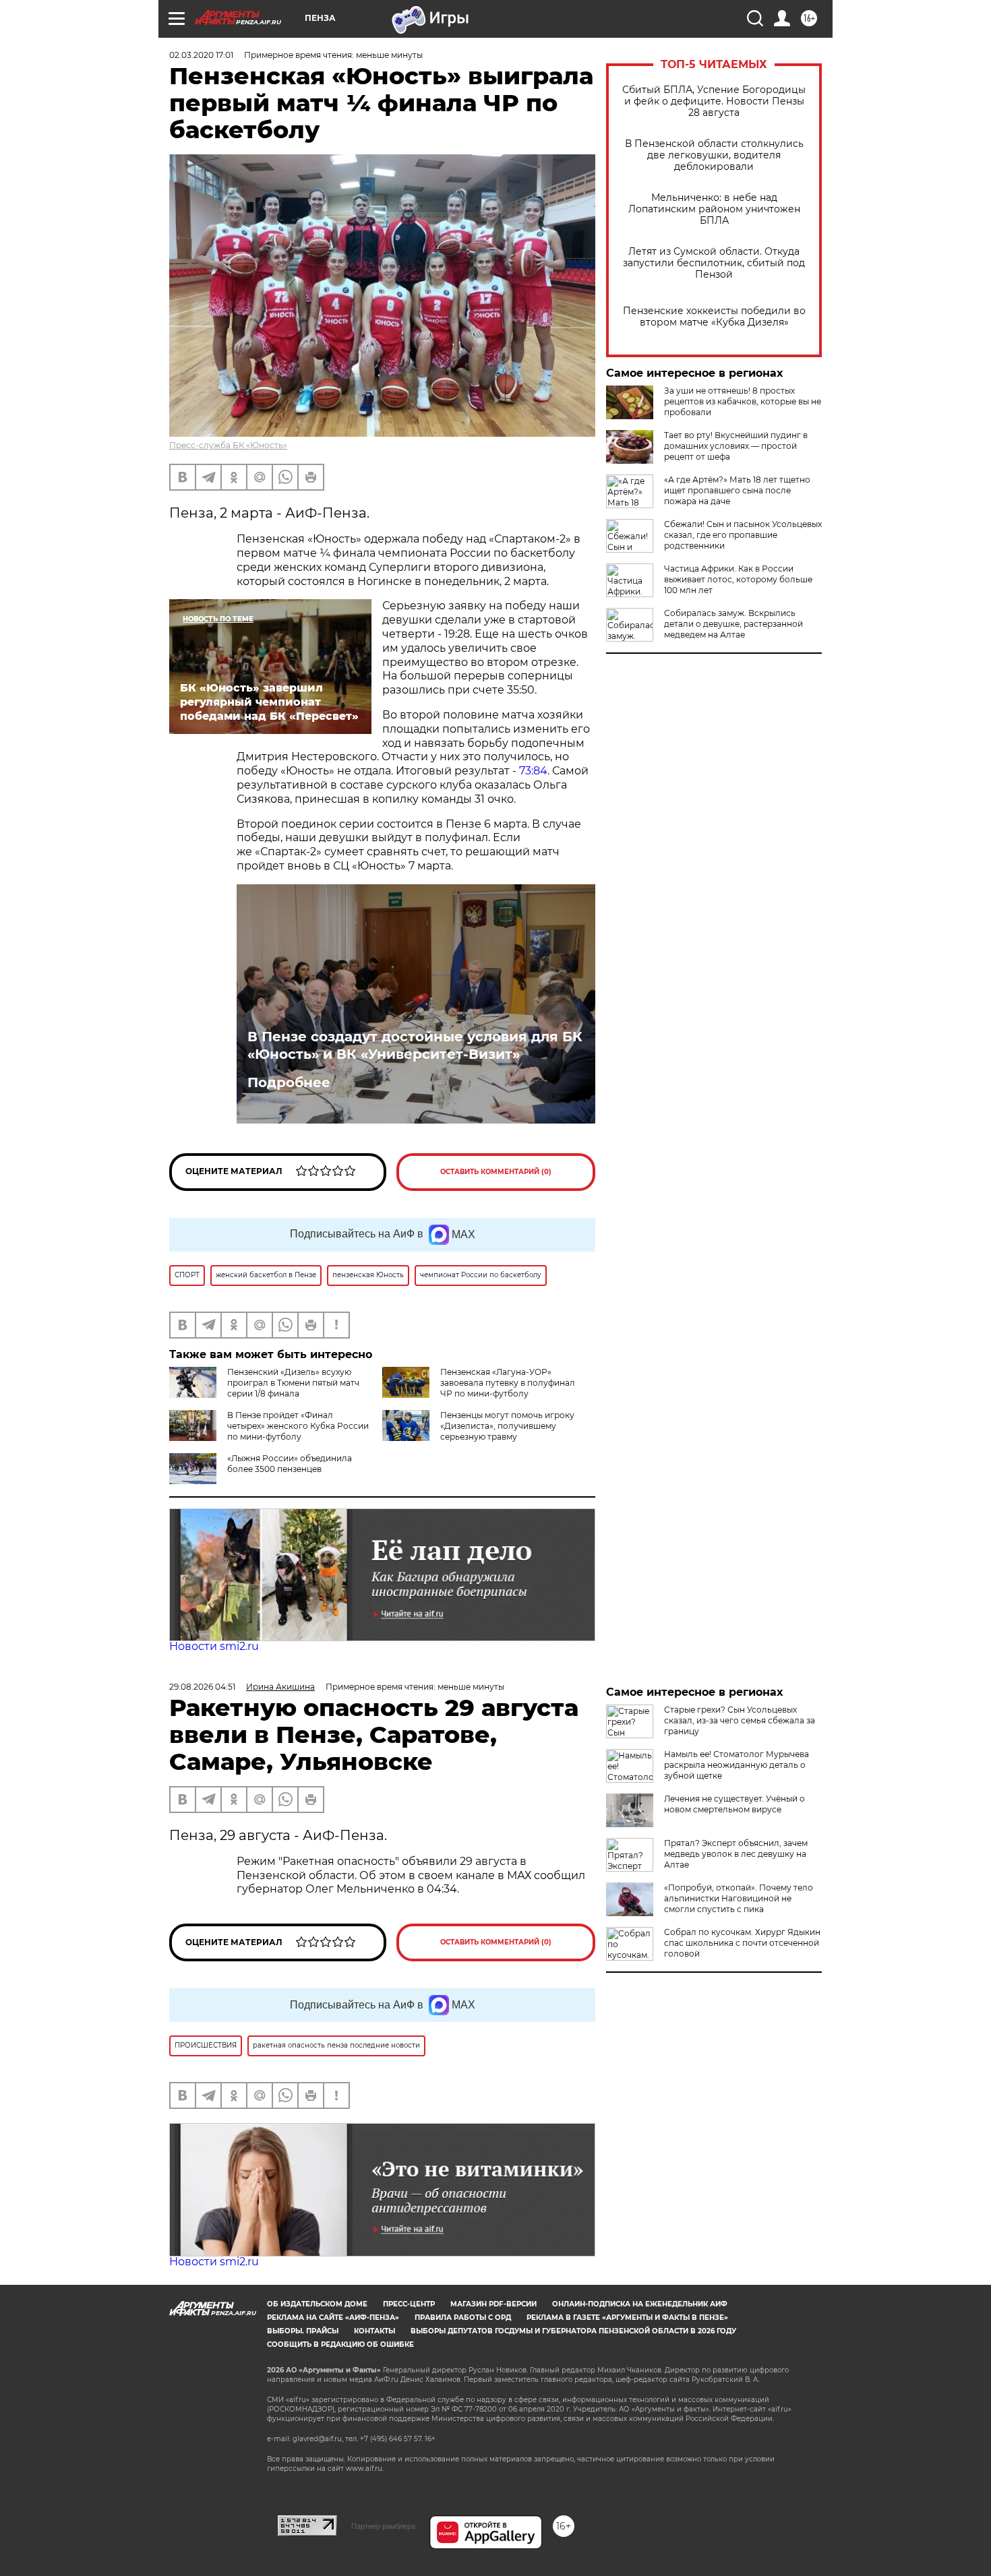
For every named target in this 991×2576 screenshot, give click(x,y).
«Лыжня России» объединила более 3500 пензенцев (290, 1464)
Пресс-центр (409, 2304)
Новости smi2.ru (214, 1646)
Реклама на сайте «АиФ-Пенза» (333, 2318)
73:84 (533, 771)
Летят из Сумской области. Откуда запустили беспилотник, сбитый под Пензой (714, 263)
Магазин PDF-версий (493, 2304)
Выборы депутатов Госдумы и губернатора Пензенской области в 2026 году (573, 2331)
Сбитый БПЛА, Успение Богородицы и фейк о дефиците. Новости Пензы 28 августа (714, 101)
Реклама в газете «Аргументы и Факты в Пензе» (627, 2318)
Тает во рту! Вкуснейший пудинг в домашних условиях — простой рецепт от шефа (736, 446)
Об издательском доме (317, 2304)
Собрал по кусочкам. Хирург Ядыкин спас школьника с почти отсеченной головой (742, 1943)
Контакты (374, 2331)
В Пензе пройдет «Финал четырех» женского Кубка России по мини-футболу (298, 1426)
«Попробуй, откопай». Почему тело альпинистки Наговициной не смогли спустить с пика (739, 1898)
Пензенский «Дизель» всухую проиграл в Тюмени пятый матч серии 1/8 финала (293, 1383)
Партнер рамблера (383, 2526)
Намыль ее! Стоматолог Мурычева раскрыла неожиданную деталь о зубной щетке (737, 1765)
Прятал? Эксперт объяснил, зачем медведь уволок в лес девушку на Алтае (736, 1854)
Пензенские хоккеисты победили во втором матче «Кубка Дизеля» (714, 317)
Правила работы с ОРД (463, 2318)
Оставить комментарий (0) (496, 1172)
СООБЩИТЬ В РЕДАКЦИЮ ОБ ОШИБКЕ (340, 2344)
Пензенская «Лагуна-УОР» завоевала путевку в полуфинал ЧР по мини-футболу (508, 1383)
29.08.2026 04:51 (202, 1687)
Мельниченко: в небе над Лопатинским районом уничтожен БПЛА (714, 209)
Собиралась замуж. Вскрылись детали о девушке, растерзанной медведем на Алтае (733, 624)
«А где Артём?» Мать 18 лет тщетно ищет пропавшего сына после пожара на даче (737, 490)
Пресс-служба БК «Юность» (228, 445)
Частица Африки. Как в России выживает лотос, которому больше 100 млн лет (738, 579)
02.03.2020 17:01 (201, 55)
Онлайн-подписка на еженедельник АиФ (640, 2304)
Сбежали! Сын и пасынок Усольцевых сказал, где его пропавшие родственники (743, 535)
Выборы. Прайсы (303, 2331)
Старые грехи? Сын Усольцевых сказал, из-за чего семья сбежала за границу (740, 1720)
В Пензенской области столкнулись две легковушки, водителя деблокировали (714, 155)
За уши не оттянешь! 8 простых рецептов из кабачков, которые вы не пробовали (743, 401)
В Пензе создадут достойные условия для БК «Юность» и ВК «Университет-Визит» (415, 1045)
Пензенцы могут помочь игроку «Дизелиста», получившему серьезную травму (507, 1426)
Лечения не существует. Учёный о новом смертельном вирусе (734, 1804)
